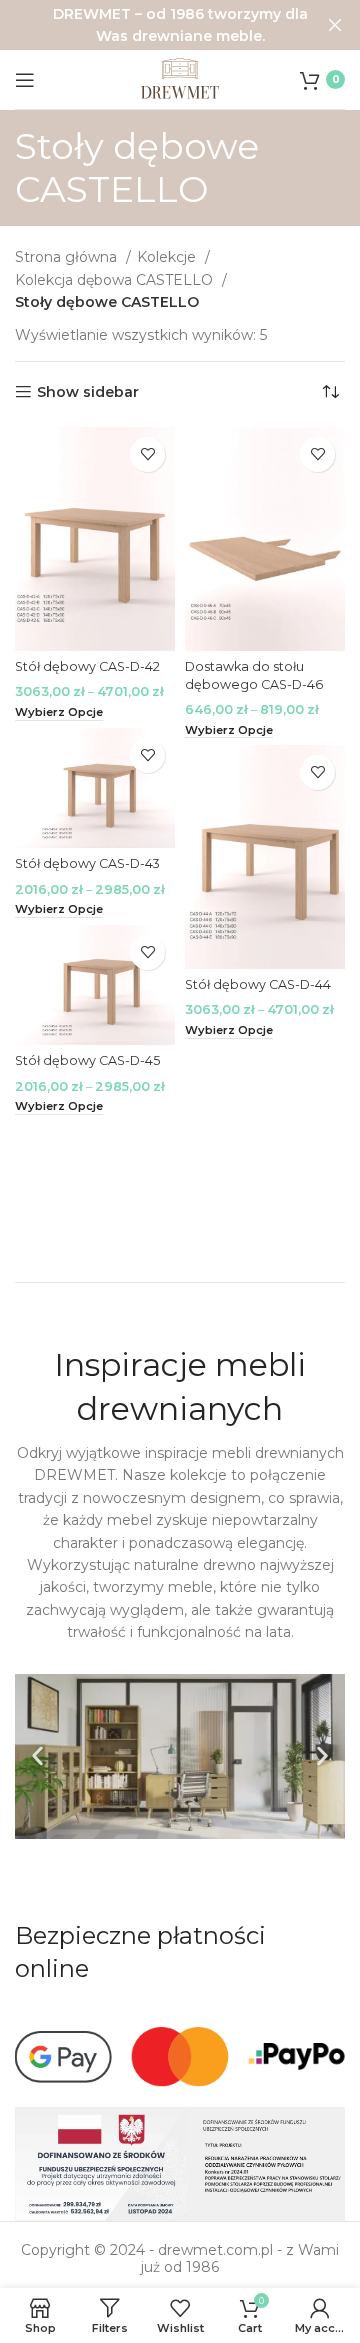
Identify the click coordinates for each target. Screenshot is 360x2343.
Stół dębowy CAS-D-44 (258, 984)
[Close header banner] (335, 25)
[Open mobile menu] (25, 80)
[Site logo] (180, 78)
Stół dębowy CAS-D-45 (87, 1060)
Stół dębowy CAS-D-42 (87, 666)
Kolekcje (168, 257)
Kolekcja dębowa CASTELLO (116, 280)
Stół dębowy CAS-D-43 (87, 863)
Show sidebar (88, 392)
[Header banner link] (150, 25)
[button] (37, 1756)
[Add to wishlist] (147, 454)
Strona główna (68, 257)
